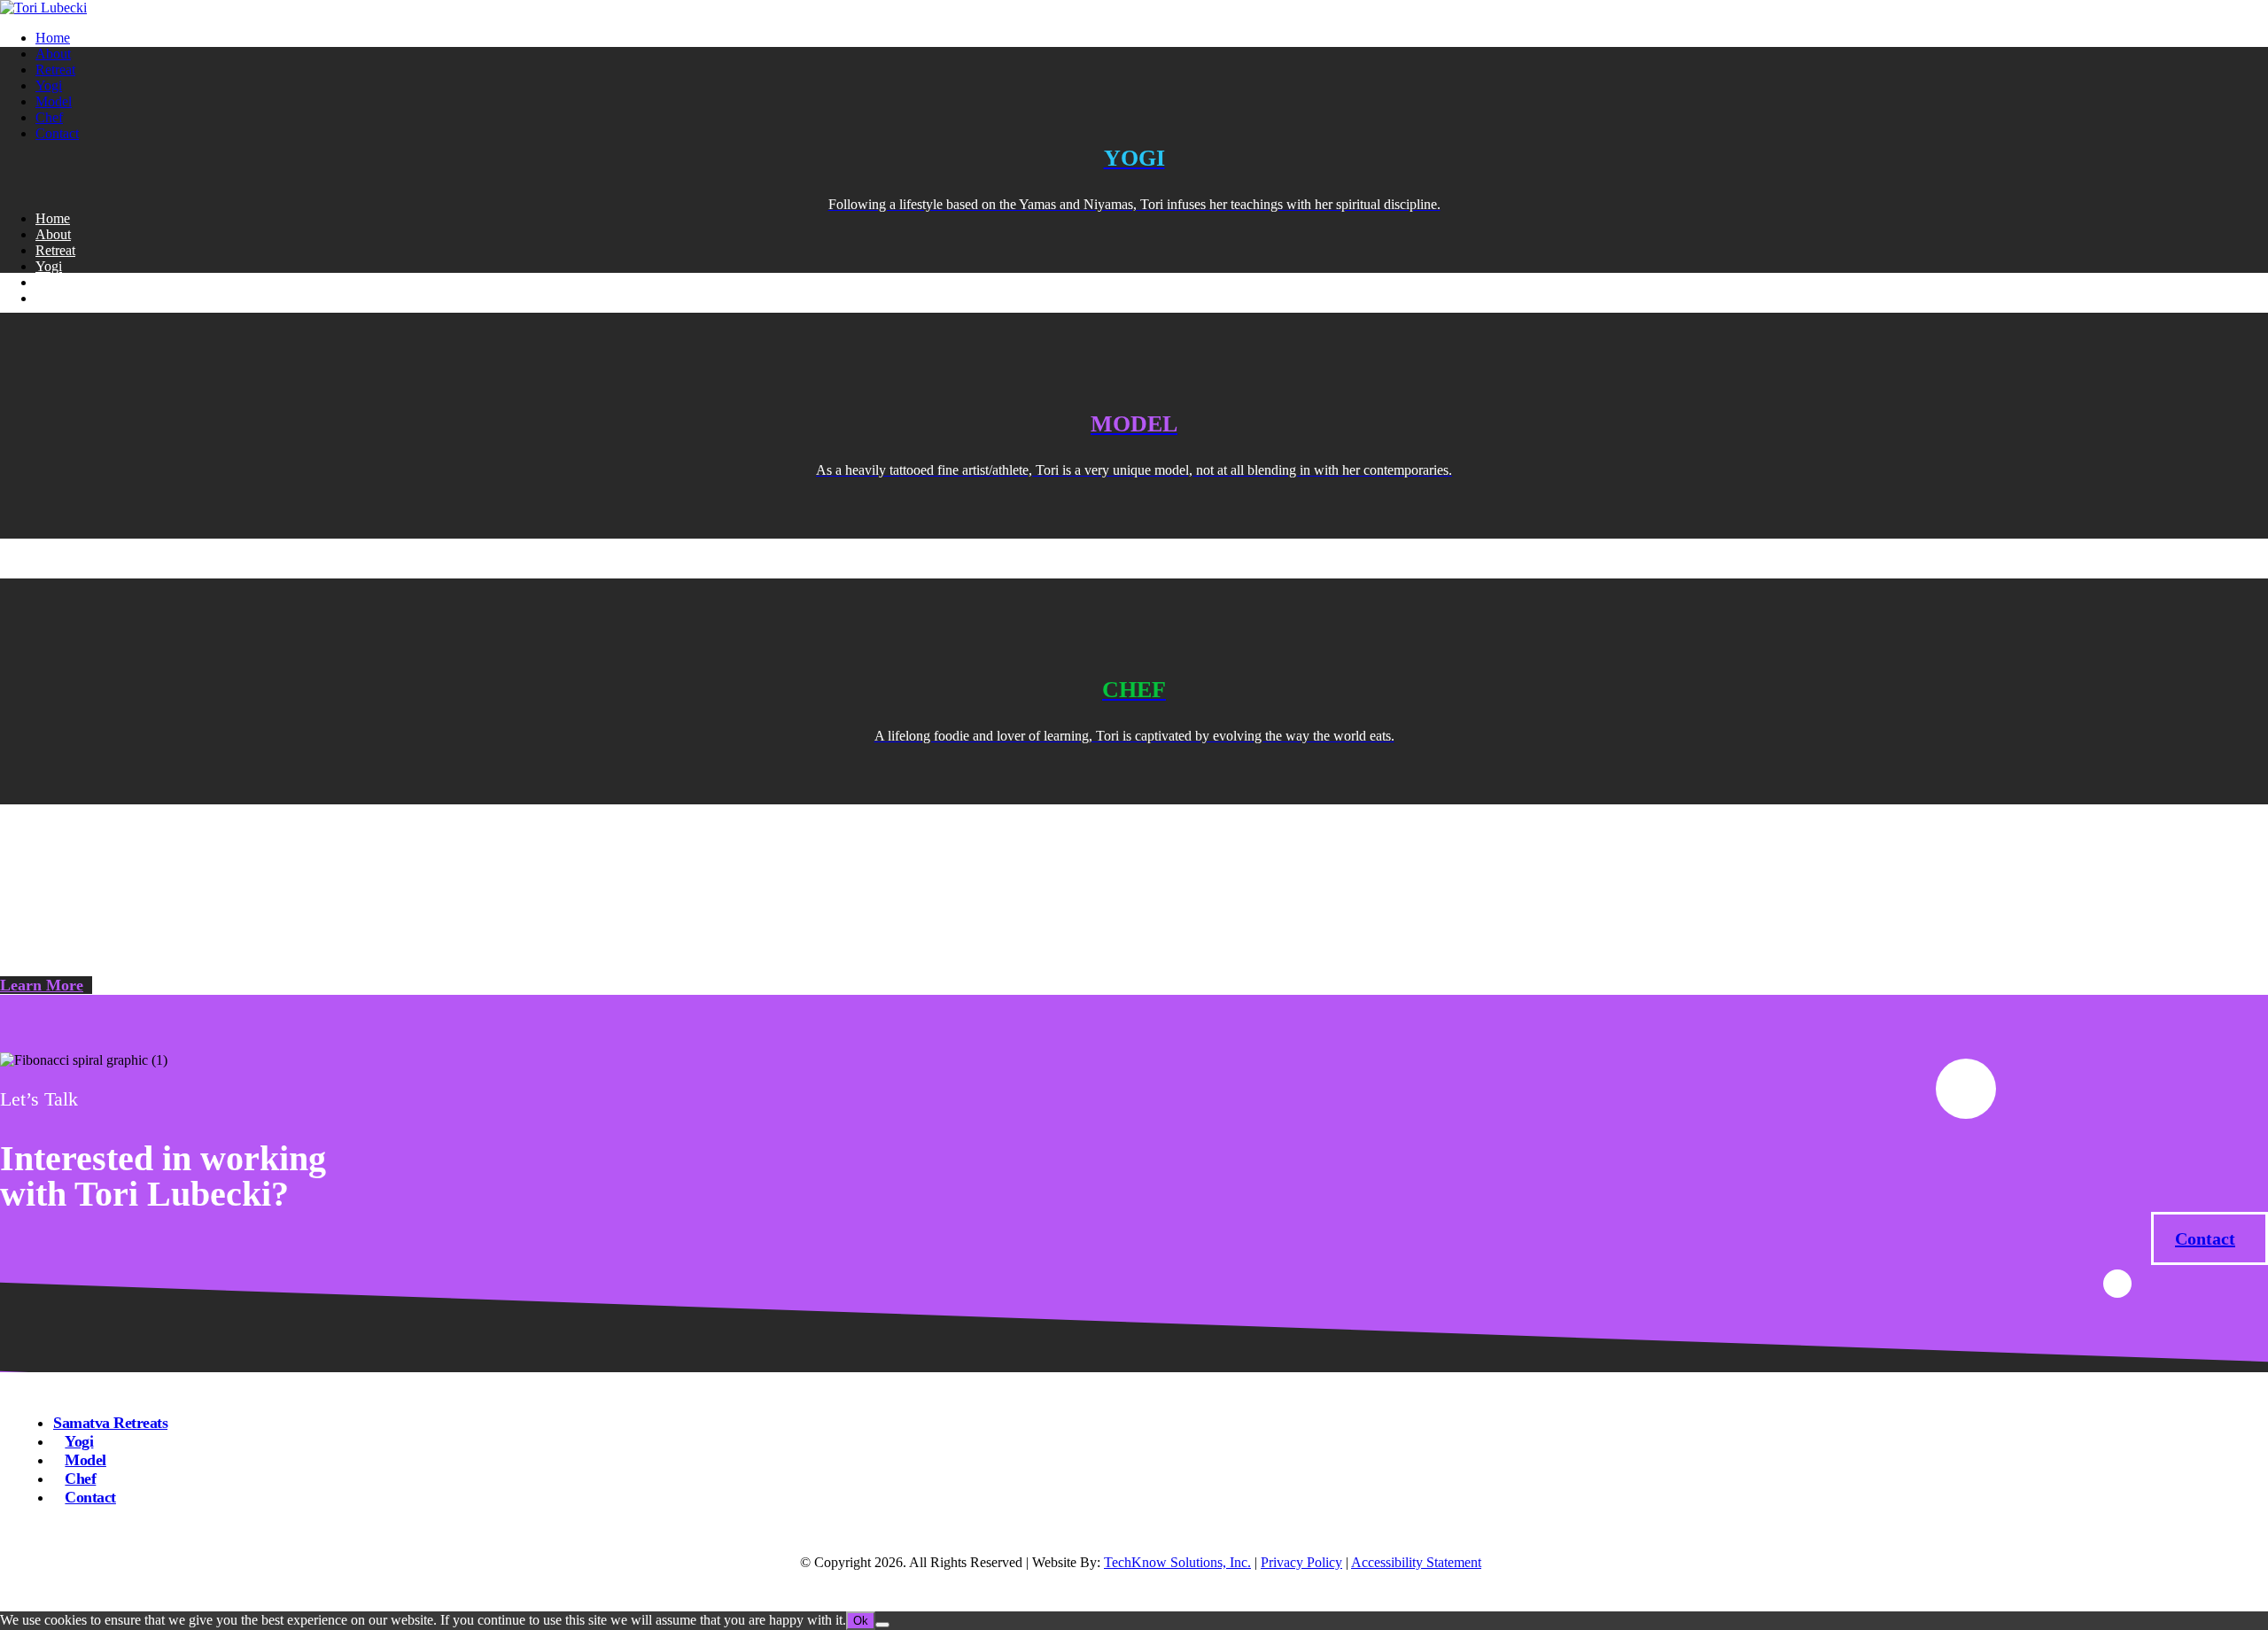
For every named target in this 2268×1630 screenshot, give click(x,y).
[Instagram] (28, 175)
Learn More (42, 985)
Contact (57, 133)
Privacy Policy (1301, 1562)
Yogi (49, 85)
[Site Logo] (43, 8)
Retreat (55, 70)
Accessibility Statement (1416, 1562)
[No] (882, 1625)
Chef (49, 117)
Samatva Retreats (110, 1423)
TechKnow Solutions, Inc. (1177, 1562)
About (53, 54)
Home (53, 38)
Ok (861, 1621)
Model (54, 101)
